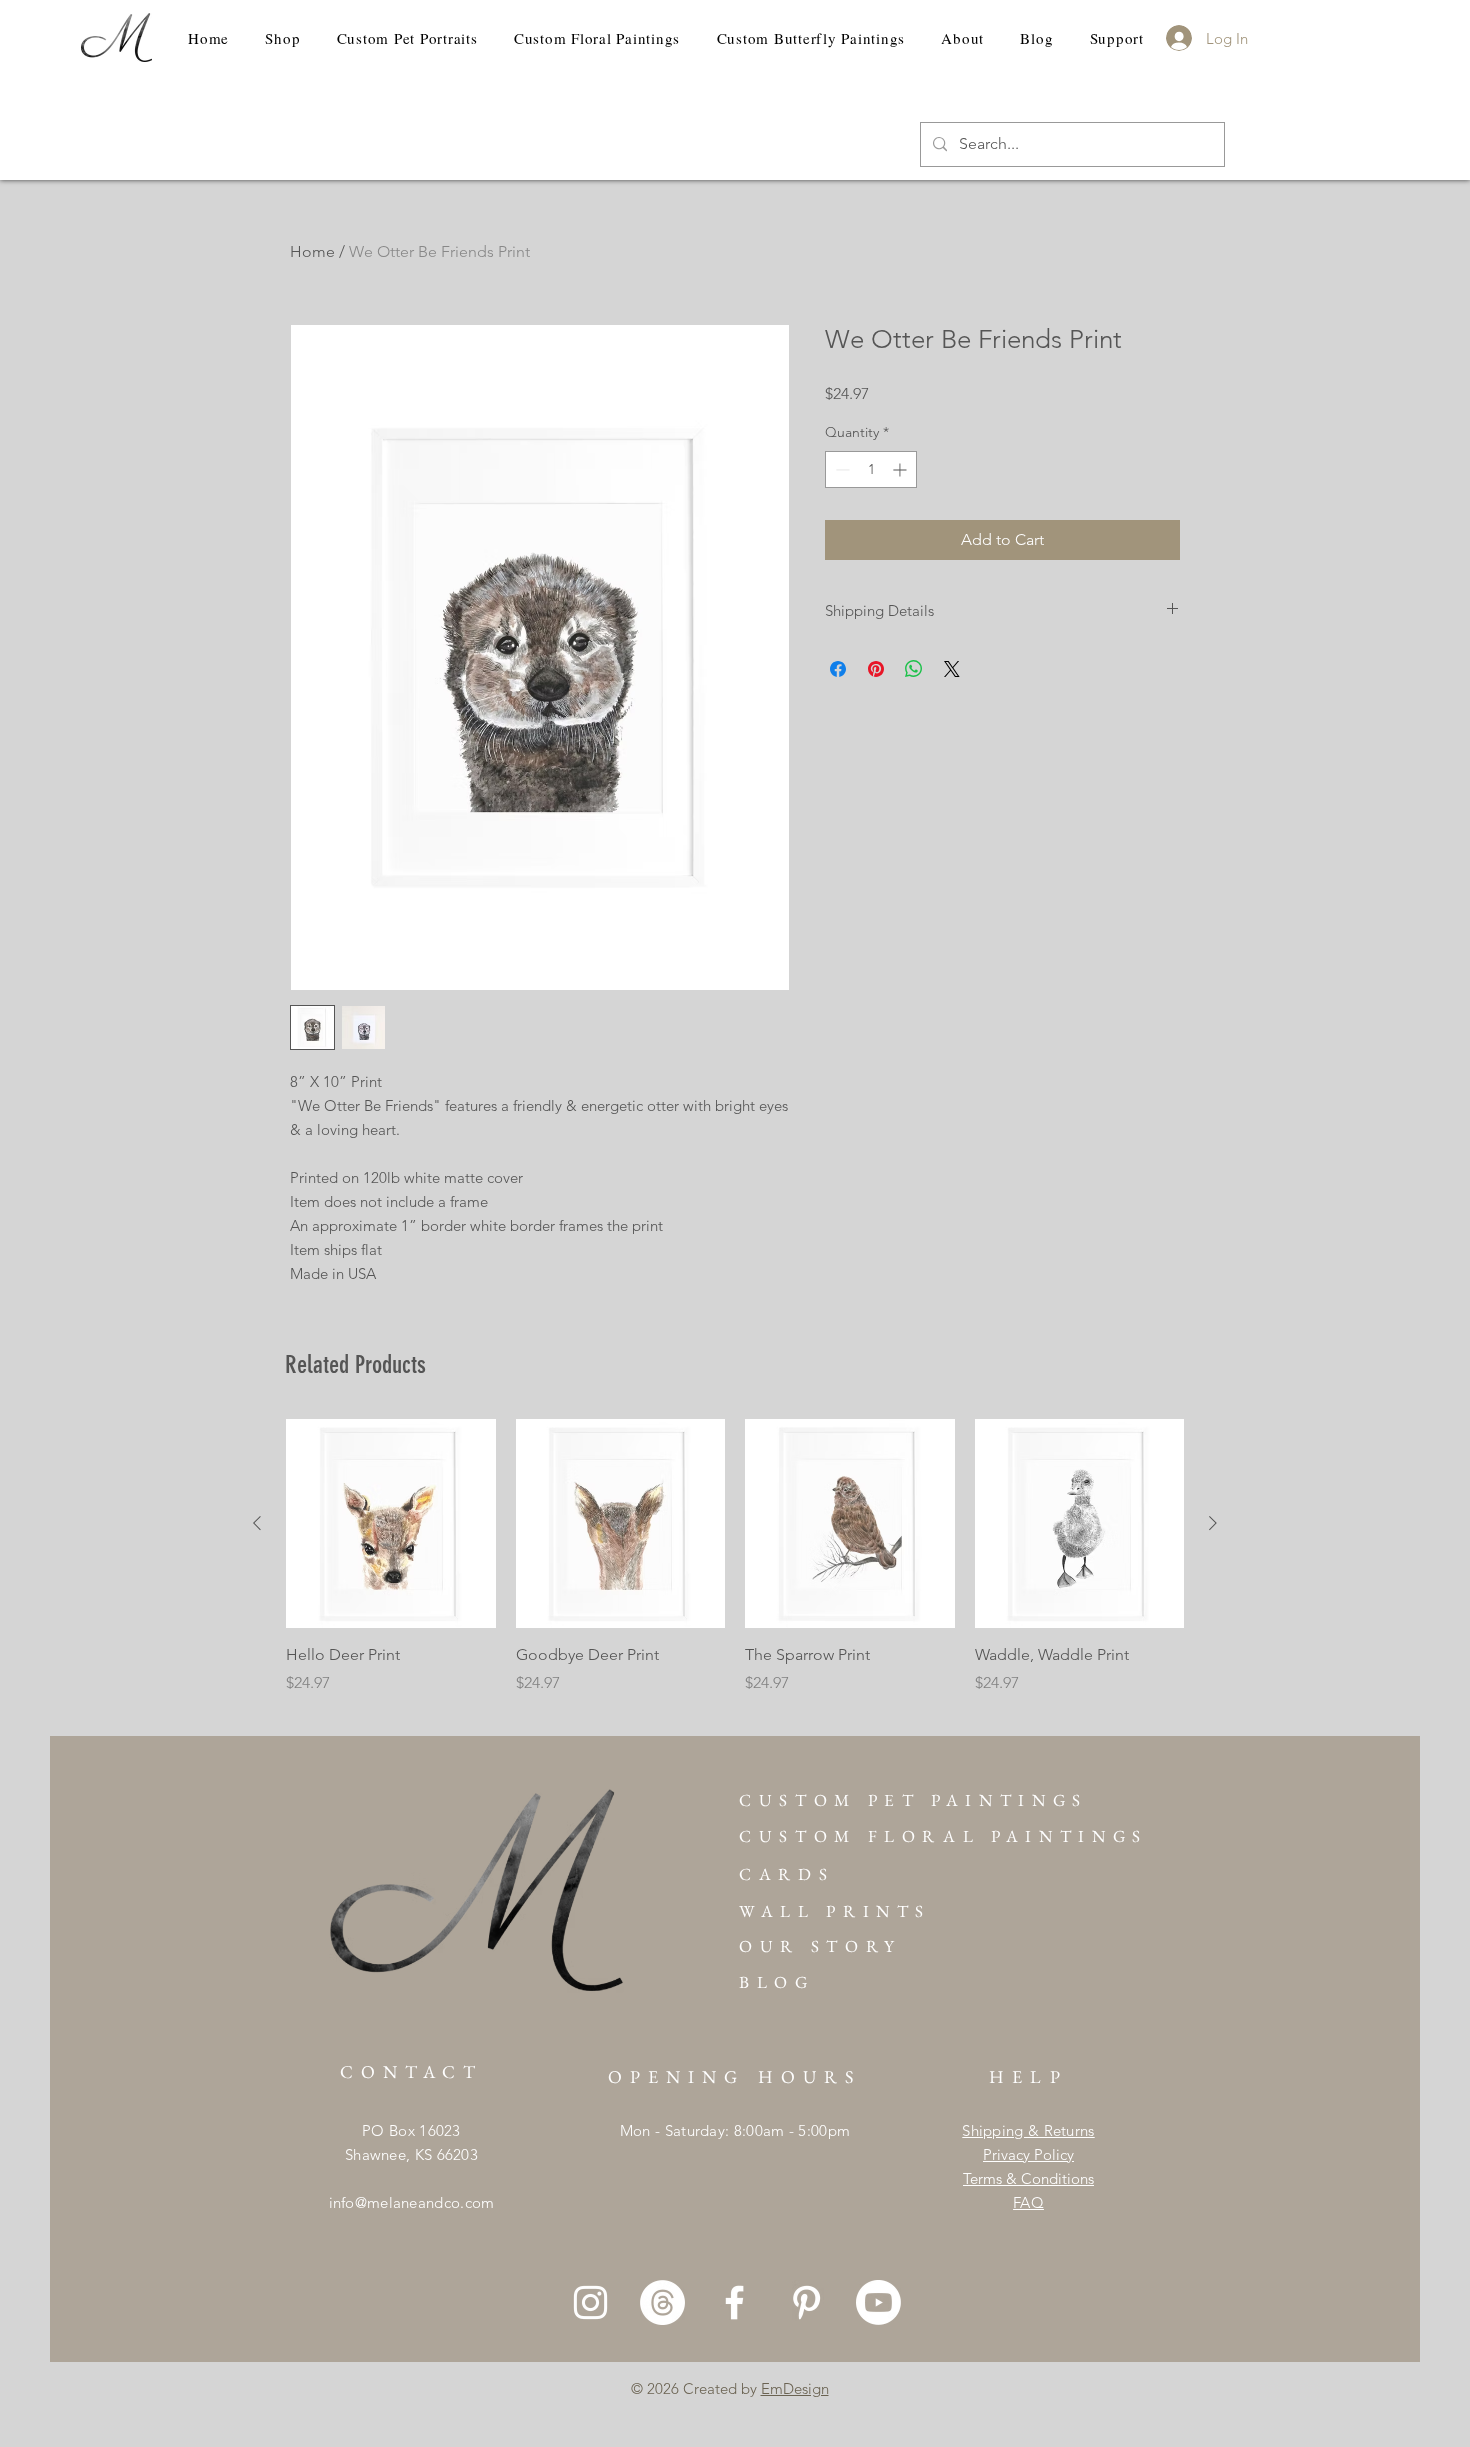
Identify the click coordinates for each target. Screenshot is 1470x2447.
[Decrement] (840, 469)
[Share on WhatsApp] (914, 669)
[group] (735, 1568)
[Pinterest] (806, 2302)
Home (312, 251)
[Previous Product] (257, 1523)
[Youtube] (878, 2302)
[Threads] (662, 2302)
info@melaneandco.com (412, 2202)
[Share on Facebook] (838, 669)
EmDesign (795, 2388)
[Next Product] (1213, 1523)
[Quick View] (391, 1524)
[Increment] (901, 469)
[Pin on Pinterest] (876, 669)
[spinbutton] (871, 469)
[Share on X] (952, 669)
